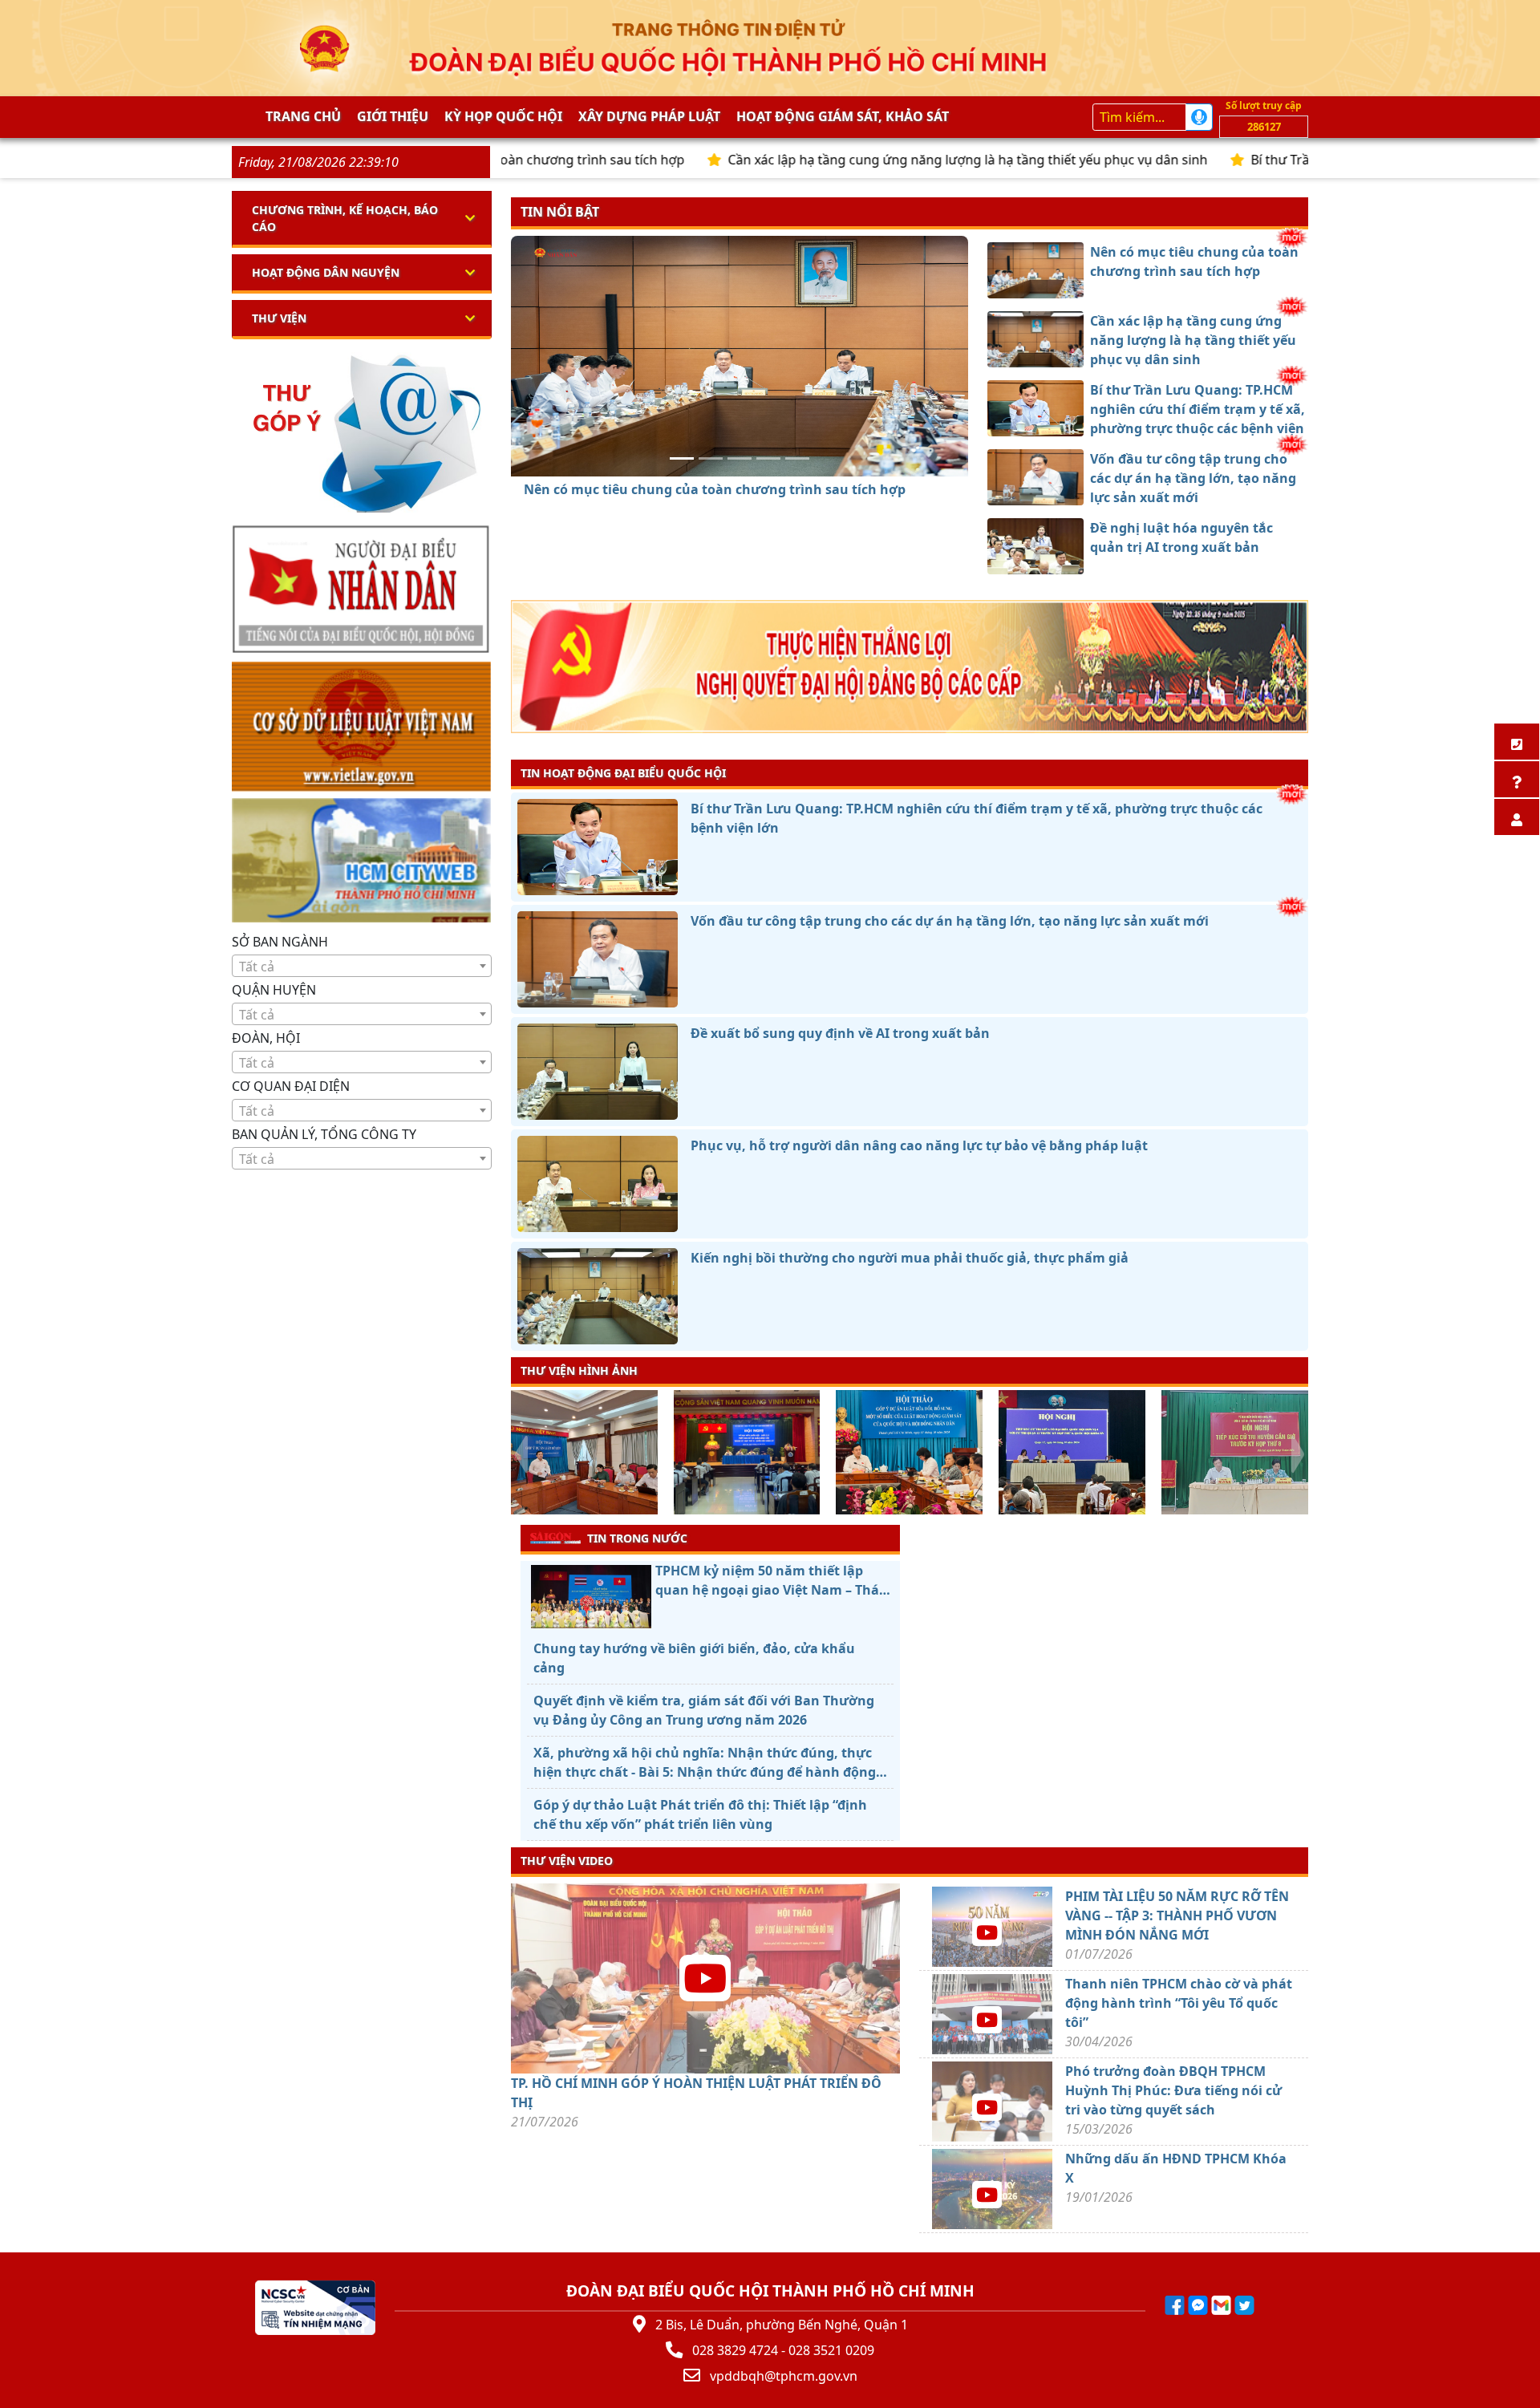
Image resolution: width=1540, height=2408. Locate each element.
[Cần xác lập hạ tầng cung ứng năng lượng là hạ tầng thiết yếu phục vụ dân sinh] (711, 458)
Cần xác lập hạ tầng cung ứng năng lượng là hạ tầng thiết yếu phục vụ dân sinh (861, 160)
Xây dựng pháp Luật (649, 116)
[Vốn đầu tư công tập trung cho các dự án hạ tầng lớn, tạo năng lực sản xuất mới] (768, 458)
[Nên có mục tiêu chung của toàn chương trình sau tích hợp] (682, 458)
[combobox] (362, 966)
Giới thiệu (393, 116)
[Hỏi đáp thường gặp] (1517, 779)
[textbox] (362, 967)
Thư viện (279, 318)
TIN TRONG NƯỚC (637, 1538)
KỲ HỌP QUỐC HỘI (503, 116)
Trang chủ (303, 116)
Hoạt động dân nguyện (326, 272)
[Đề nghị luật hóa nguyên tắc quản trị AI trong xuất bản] (797, 458)
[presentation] (521, 1454)
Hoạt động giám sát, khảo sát (843, 116)
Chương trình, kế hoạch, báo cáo (345, 218)
